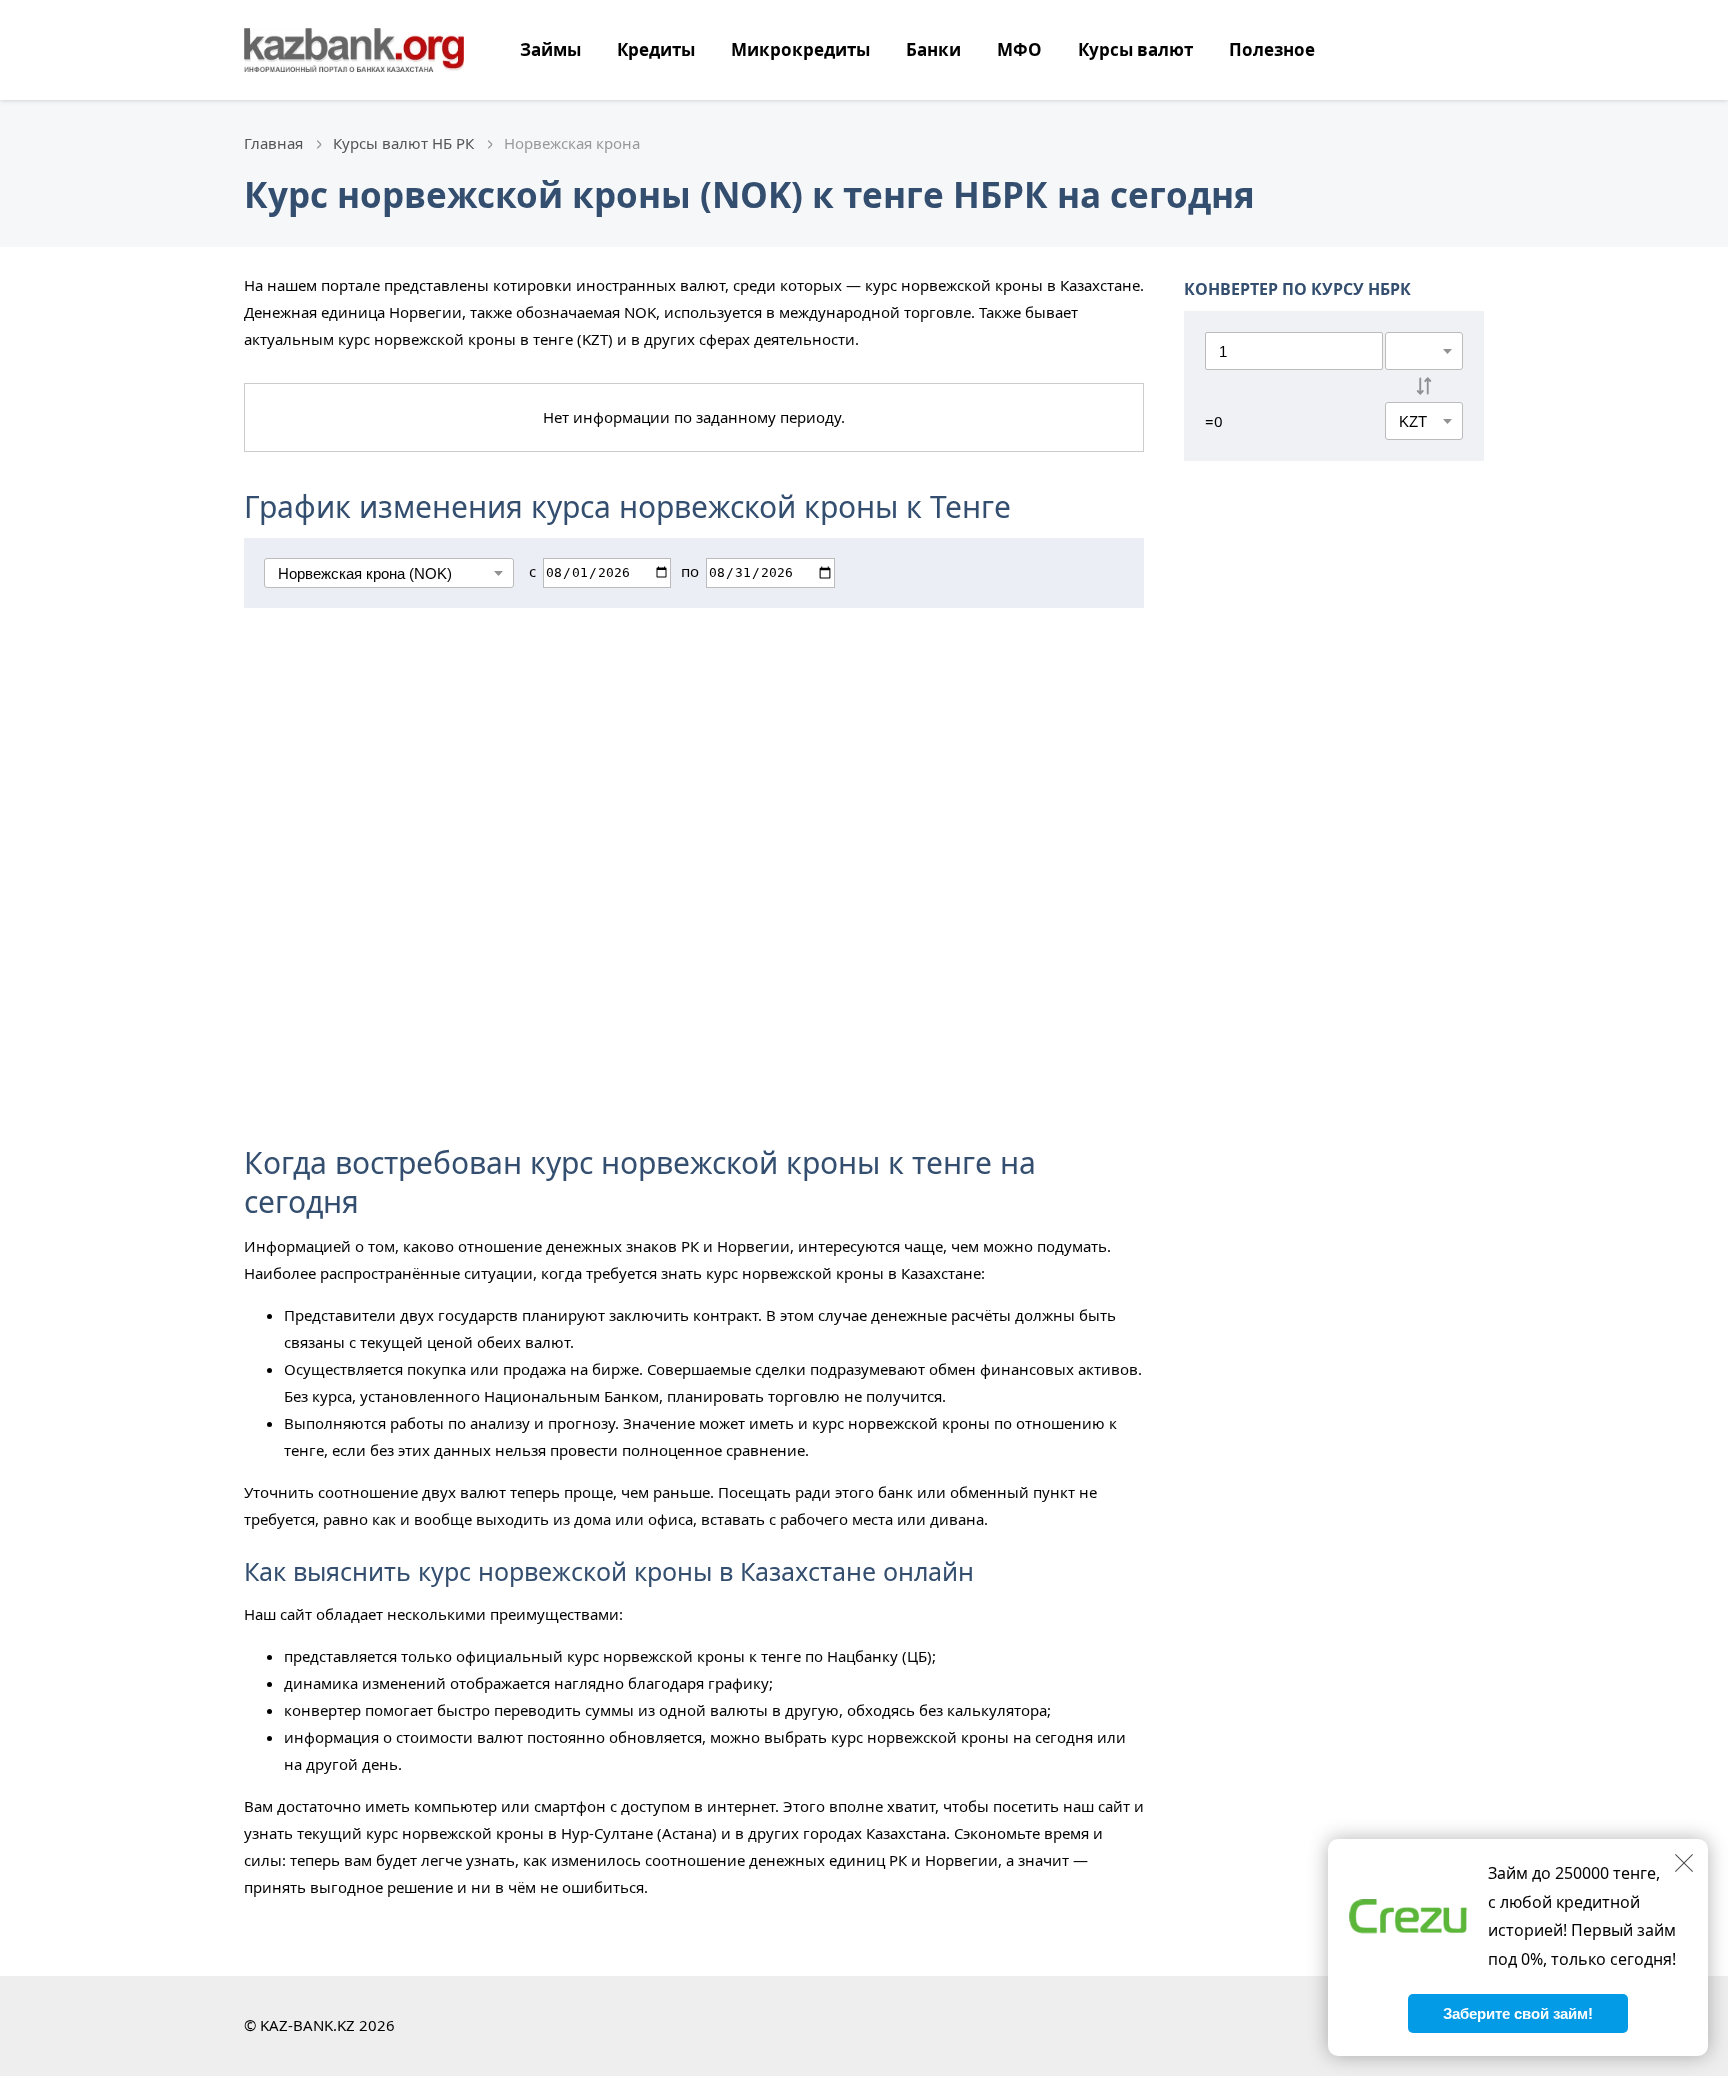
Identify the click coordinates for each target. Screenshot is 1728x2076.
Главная (273, 143)
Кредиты (656, 49)
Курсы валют (1135, 49)
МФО (1019, 49)
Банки (933, 49)
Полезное (1272, 49)
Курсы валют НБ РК (403, 143)
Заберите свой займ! (1518, 2013)
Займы (550, 49)
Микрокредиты (800, 49)
